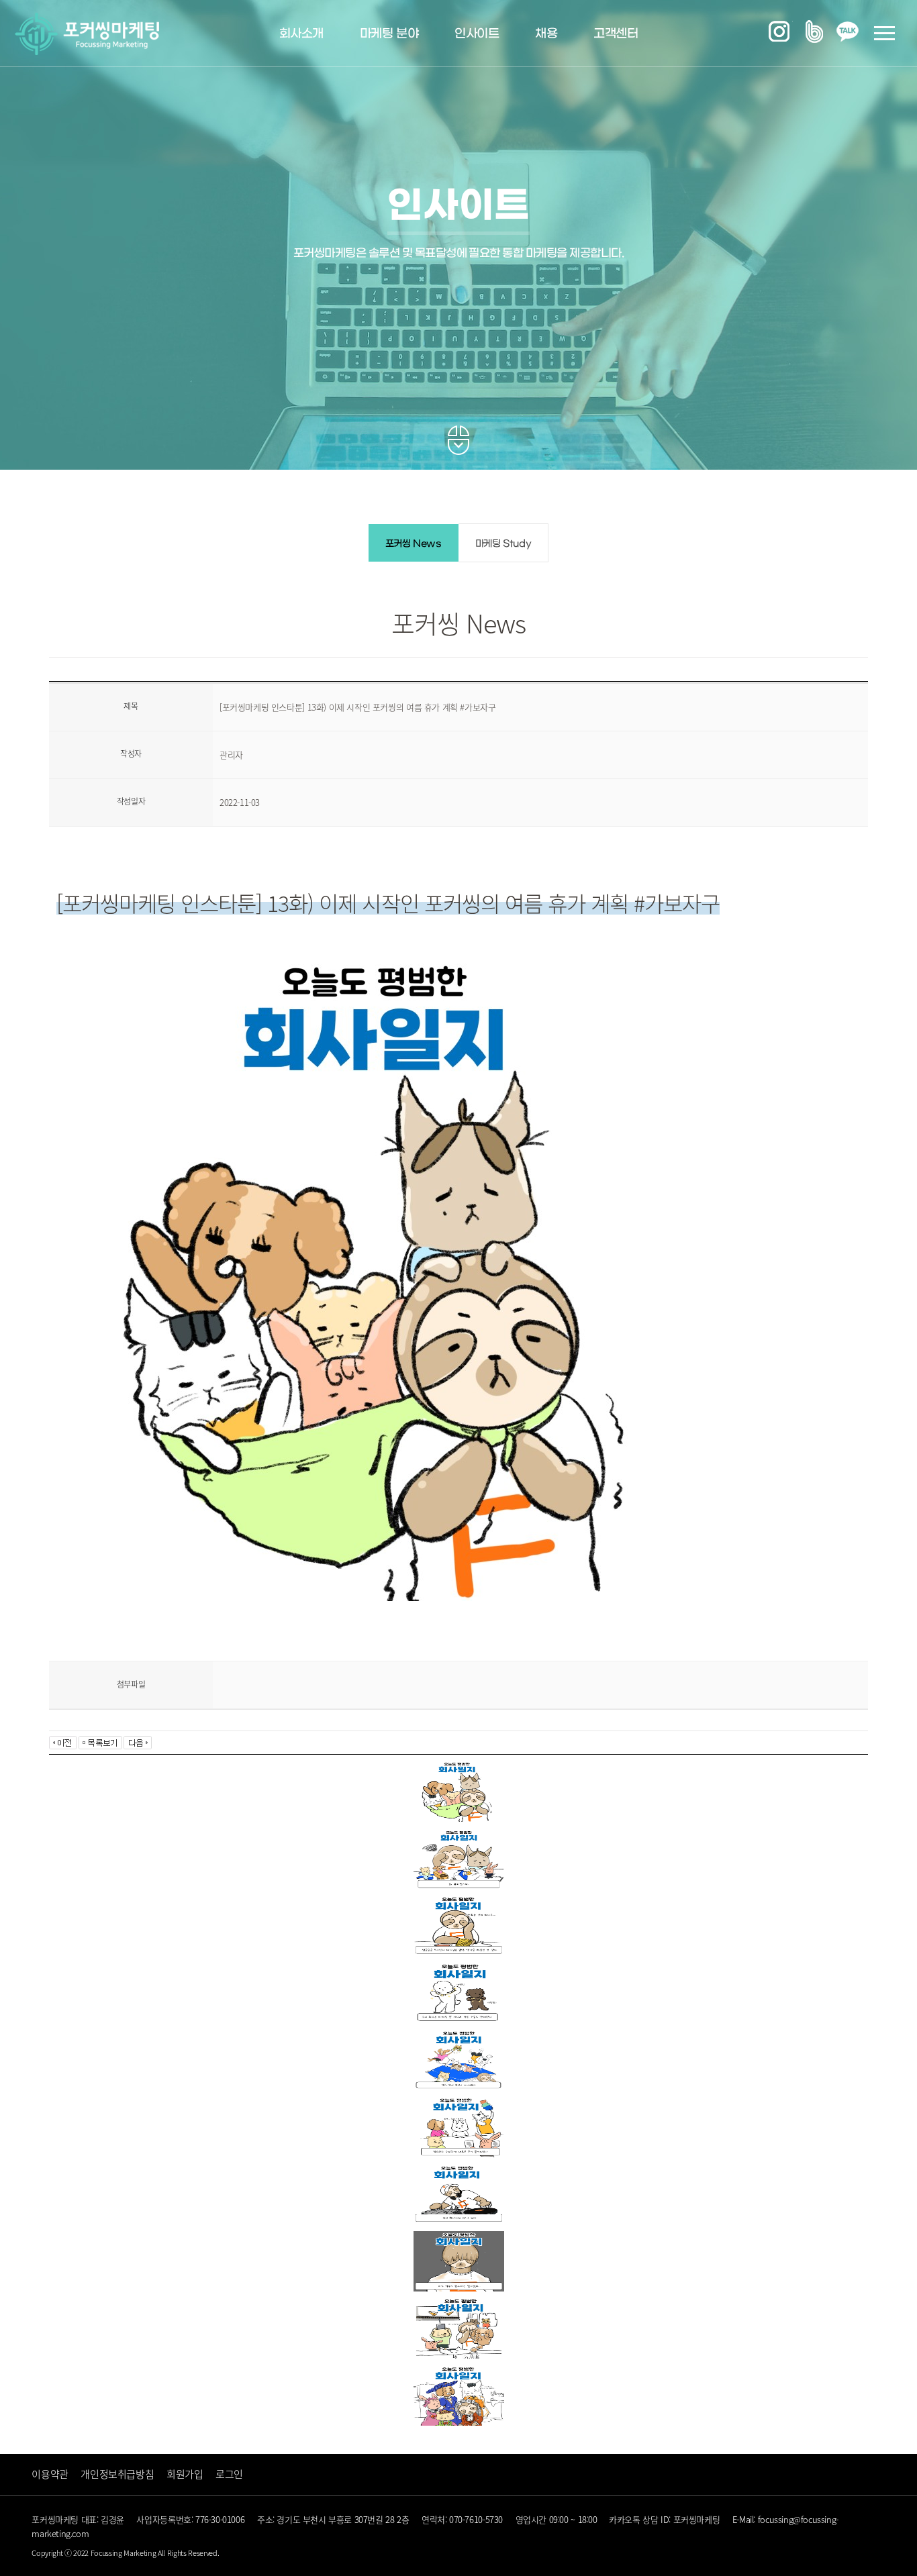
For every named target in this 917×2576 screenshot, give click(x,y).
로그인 (229, 2474)
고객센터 (616, 34)
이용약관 (50, 2474)
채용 (546, 34)
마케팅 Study (503, 544)
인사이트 (477, 34)
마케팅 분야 (389, 34)
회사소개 (301, 34)
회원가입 (185, 2474)
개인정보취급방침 (117, 2474)
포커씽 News (414, 544)
